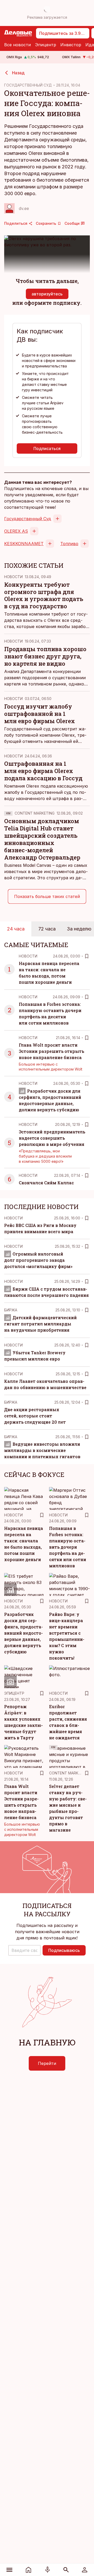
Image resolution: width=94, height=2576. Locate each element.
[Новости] (29, 2570)
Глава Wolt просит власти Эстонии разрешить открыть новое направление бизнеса (51, 1051)
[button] (24, 1950)
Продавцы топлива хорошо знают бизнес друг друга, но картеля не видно (45, 656)
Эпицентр (46, 45)
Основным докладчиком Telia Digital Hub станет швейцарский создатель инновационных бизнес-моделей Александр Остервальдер (42, 839)
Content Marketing (35, 813)
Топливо (69, 544)
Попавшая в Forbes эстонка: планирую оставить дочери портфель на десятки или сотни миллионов (68, 1547)
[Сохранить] (87, 956)
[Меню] (10, 2570)
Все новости (17, 45)
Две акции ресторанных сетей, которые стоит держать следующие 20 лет (35, 1416)
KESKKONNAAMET (24, 544)
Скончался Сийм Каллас (46, 1183)
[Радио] (48, 2570)
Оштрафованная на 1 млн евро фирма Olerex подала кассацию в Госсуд (43, 771)
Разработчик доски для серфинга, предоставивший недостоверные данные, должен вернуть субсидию (23, 1633)
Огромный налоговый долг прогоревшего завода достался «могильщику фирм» (38, 1260)
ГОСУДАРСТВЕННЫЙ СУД (28, 85)
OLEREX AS (16, 531)
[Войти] (84, 2570)
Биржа (11, 1310)
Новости (13, 577)
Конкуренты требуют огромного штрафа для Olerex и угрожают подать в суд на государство (44, 595)
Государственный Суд (28, 519)
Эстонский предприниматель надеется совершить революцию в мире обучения (52, 1138)
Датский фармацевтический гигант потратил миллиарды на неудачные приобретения (40, 1324)
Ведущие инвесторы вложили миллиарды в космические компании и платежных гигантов (42, 1450)
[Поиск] (66, 2570)
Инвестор (71, 45)
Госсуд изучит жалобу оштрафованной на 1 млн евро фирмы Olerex (40, 714)
